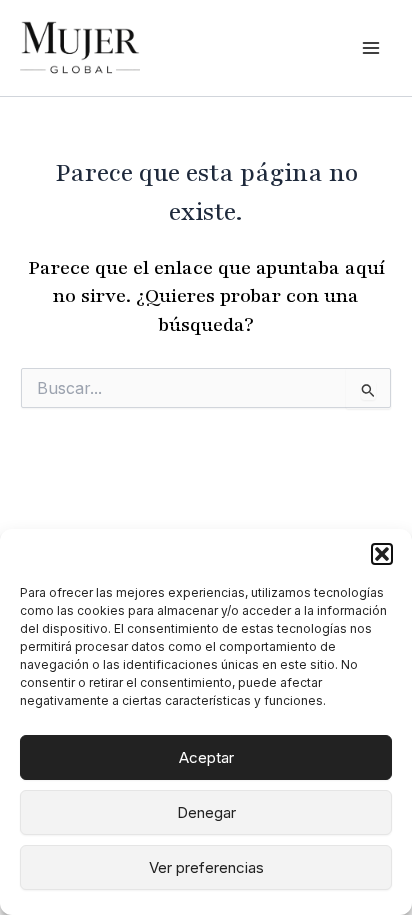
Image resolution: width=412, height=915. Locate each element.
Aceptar (206, 757)
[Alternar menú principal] (371, 48)
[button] (382, 554)
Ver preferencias (206, 867)
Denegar (206, 812)
